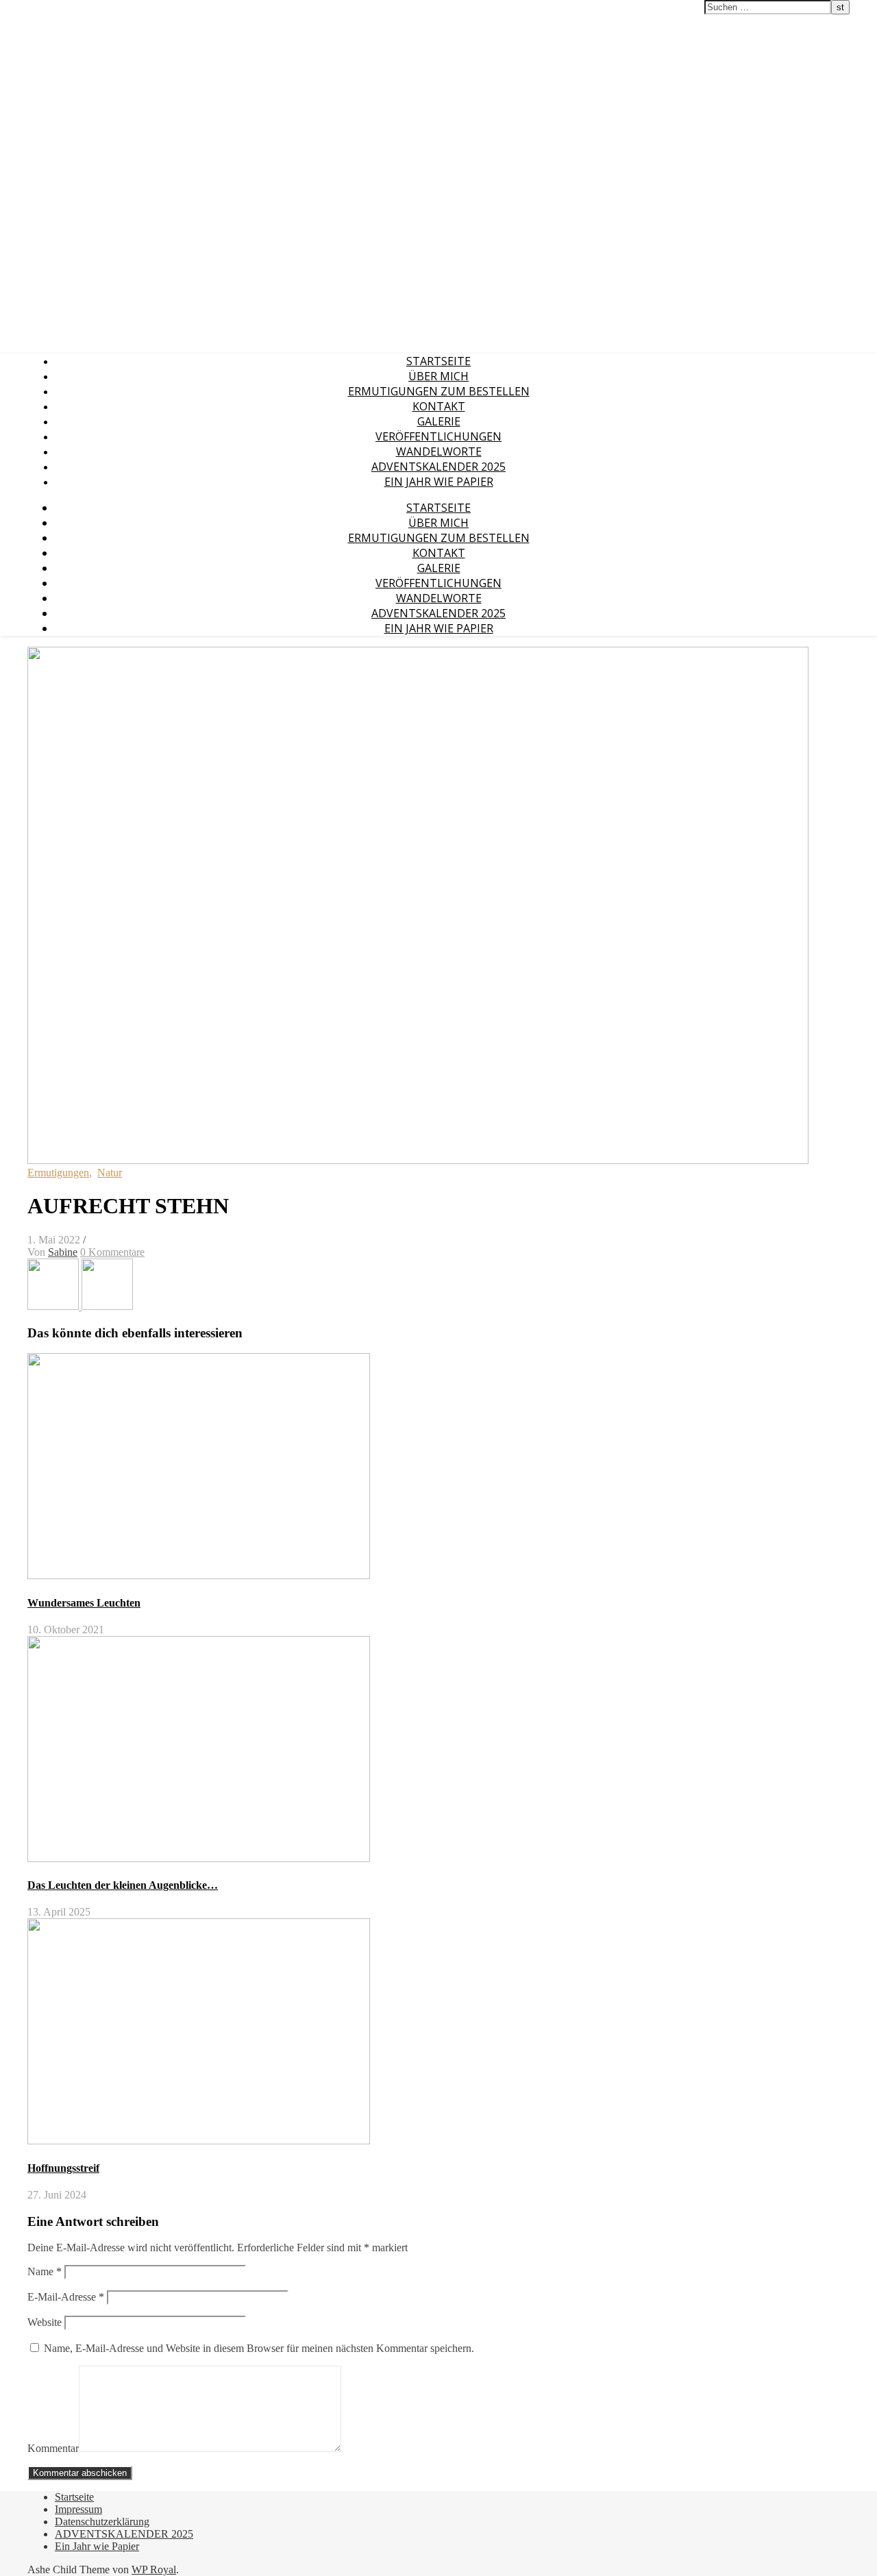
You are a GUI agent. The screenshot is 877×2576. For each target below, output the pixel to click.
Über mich (438, 376)
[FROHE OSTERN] (107, 1306)
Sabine (63, 1252)
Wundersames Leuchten (84, 1603)
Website (45, 2322)
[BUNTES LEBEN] (54, 1306)
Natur (110, 1173)
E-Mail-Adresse (66, 2297)
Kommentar (53, 2448)
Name (45, 2271)
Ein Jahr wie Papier (439, 482)
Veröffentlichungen (438, 436)
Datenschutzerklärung (102, 2522)
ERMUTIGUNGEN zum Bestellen (439, 391)
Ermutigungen (58, 1173)
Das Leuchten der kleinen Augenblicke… (123, 1885)
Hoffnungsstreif (63, 2168)
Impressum (78, 2509)
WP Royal (154, 2569)
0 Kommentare (112, 1252)
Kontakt (439, 406)
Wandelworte (439, 451)
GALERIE (439, 421)
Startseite (438, 361)
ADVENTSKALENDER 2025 (438, 467)
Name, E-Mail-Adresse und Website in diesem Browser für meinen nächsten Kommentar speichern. (259, 2348)
